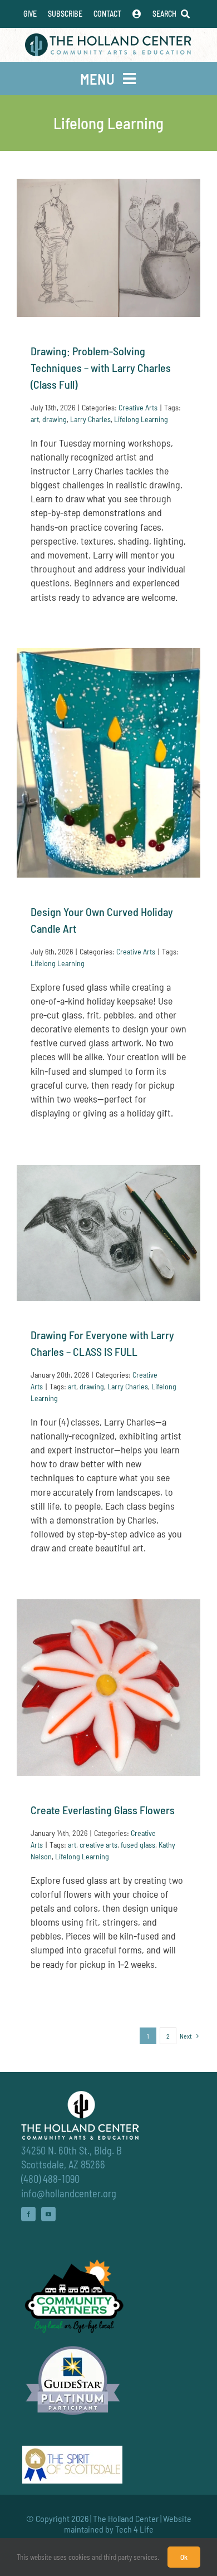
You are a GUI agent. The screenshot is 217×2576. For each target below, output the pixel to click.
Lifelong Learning (141, 419)
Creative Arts (138, 407)
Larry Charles (90, 419)
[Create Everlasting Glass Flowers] (108, 1688)
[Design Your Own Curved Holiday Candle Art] (108, 763)
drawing (55, 419)
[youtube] (48, 2214)
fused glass (138, 1845)
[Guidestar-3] (73, 2345)
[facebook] (28, 2214)
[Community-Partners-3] (73, 2262)
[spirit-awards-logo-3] (72, 2451)
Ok (184, 2557)
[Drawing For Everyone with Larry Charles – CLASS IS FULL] (108, 1233)
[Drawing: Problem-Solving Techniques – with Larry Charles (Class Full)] (108, 248)
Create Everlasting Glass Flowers (103, 1810)
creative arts (98, 1845)
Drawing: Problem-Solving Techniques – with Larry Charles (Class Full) (101, 368)
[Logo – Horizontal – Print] (108, 38)
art (35, 419)
